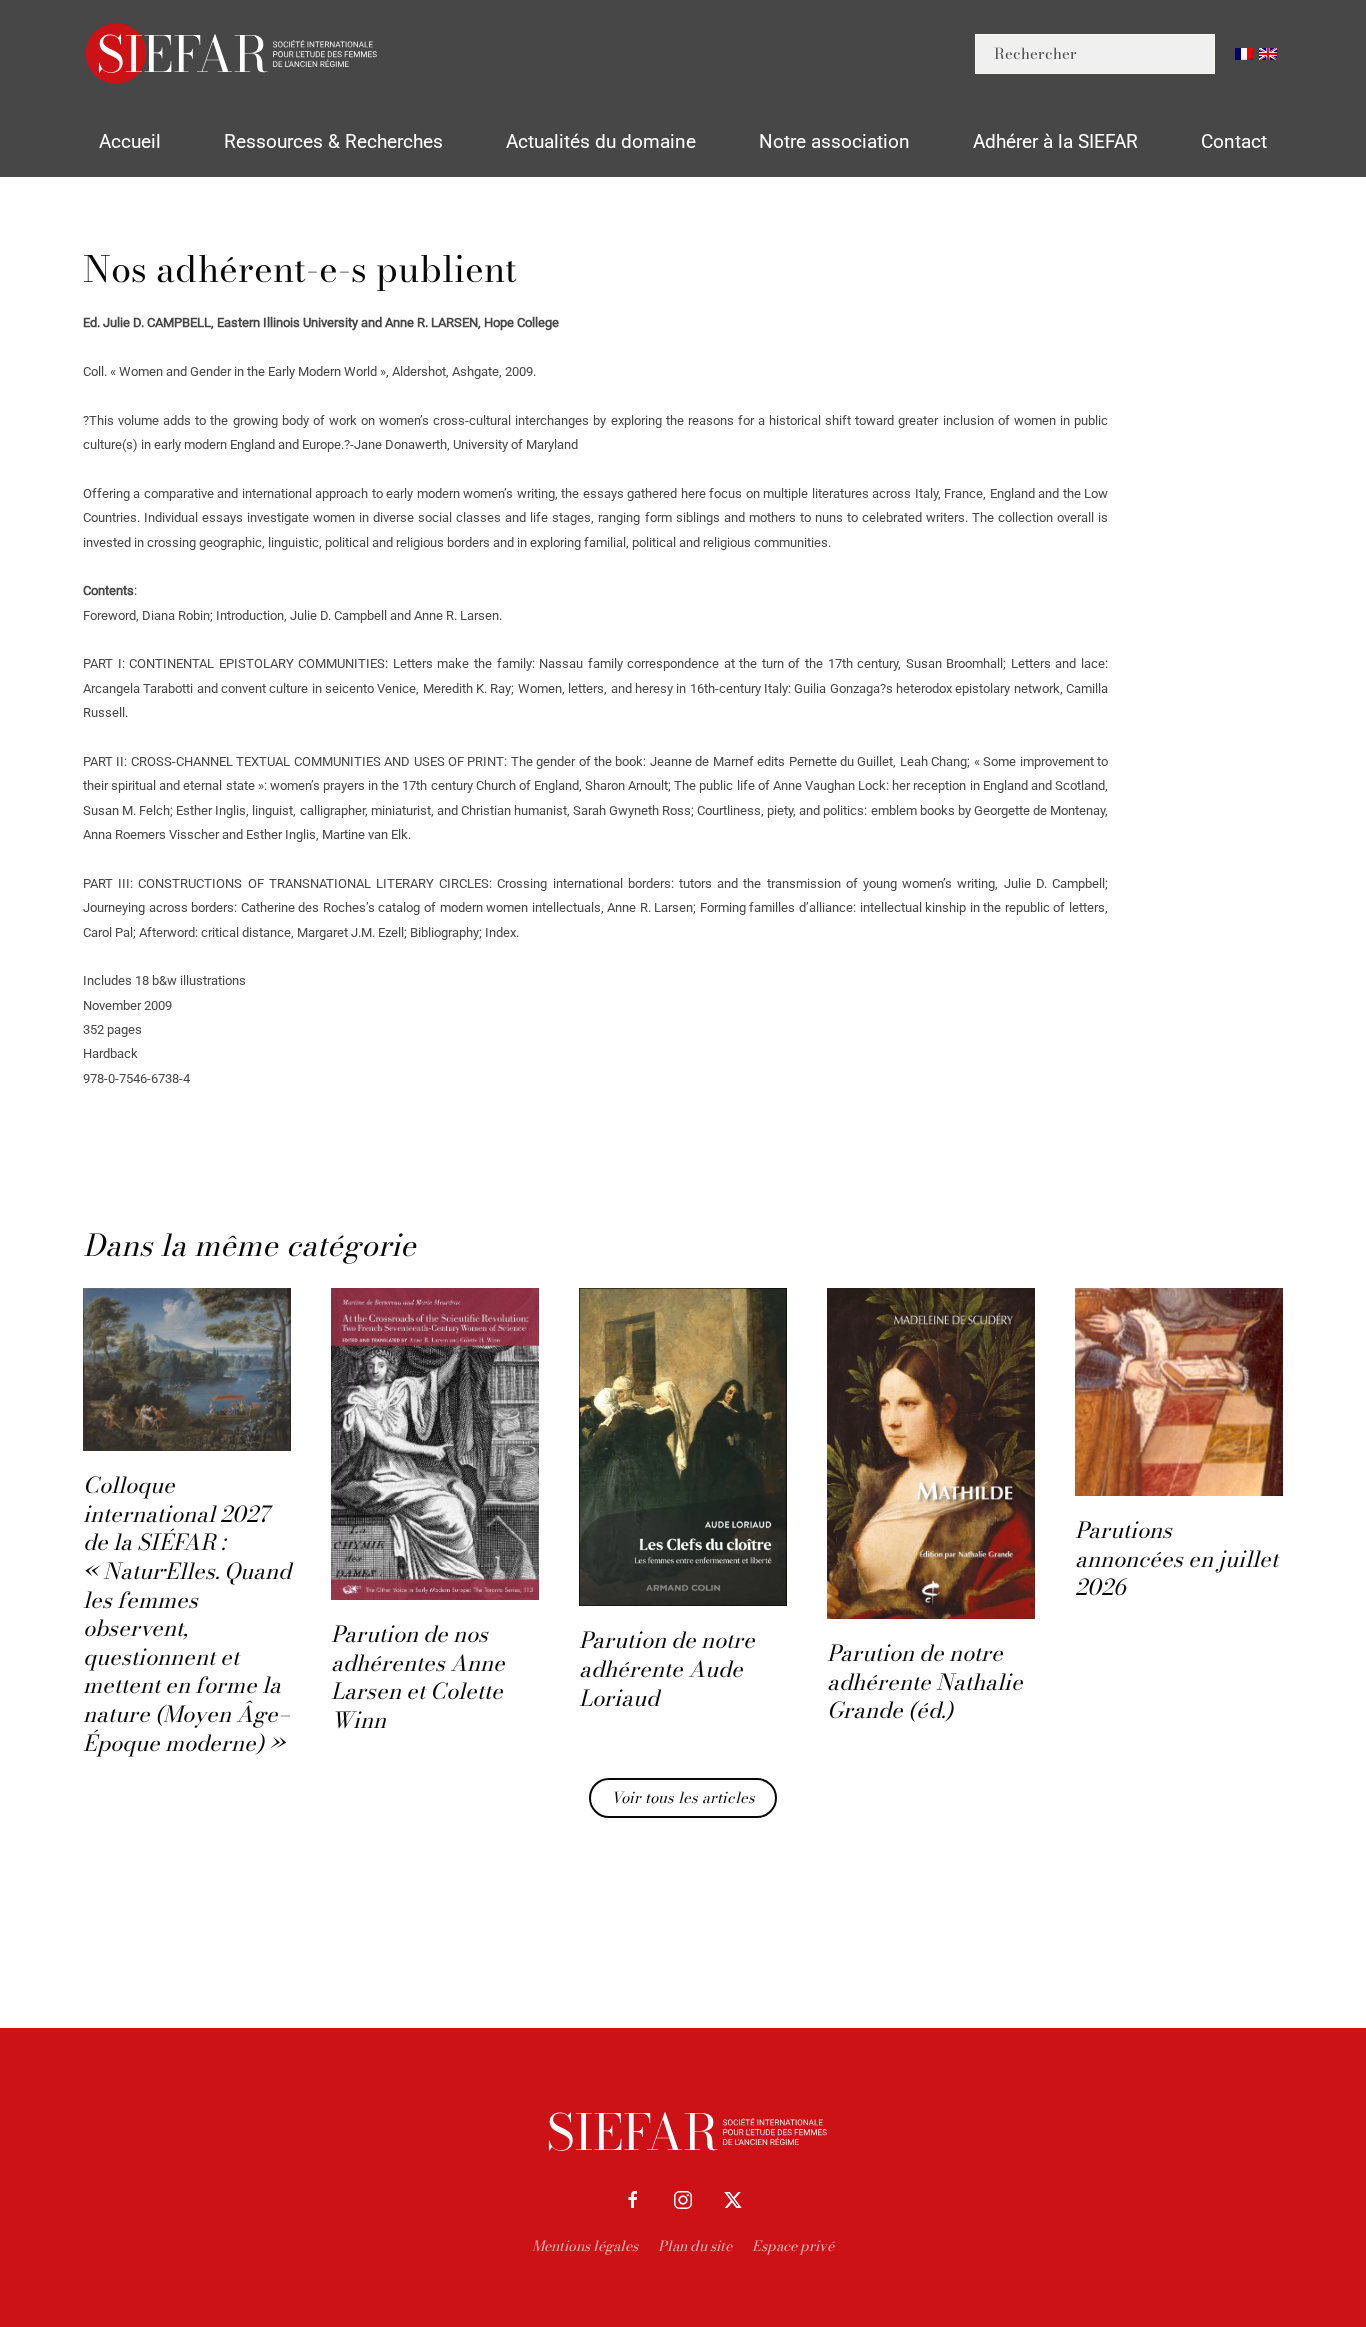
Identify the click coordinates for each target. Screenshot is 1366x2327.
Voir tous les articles (683, 1797)
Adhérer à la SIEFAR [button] (1055, 141)
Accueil (130, 141)
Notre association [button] (834, 141)
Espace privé (793, 2246)
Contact (1234, 141)
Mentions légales (585, 2246)
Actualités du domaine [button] (601, 141)
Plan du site (695, 2246)
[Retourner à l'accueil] (233, 53)
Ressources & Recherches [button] (333, 141)
